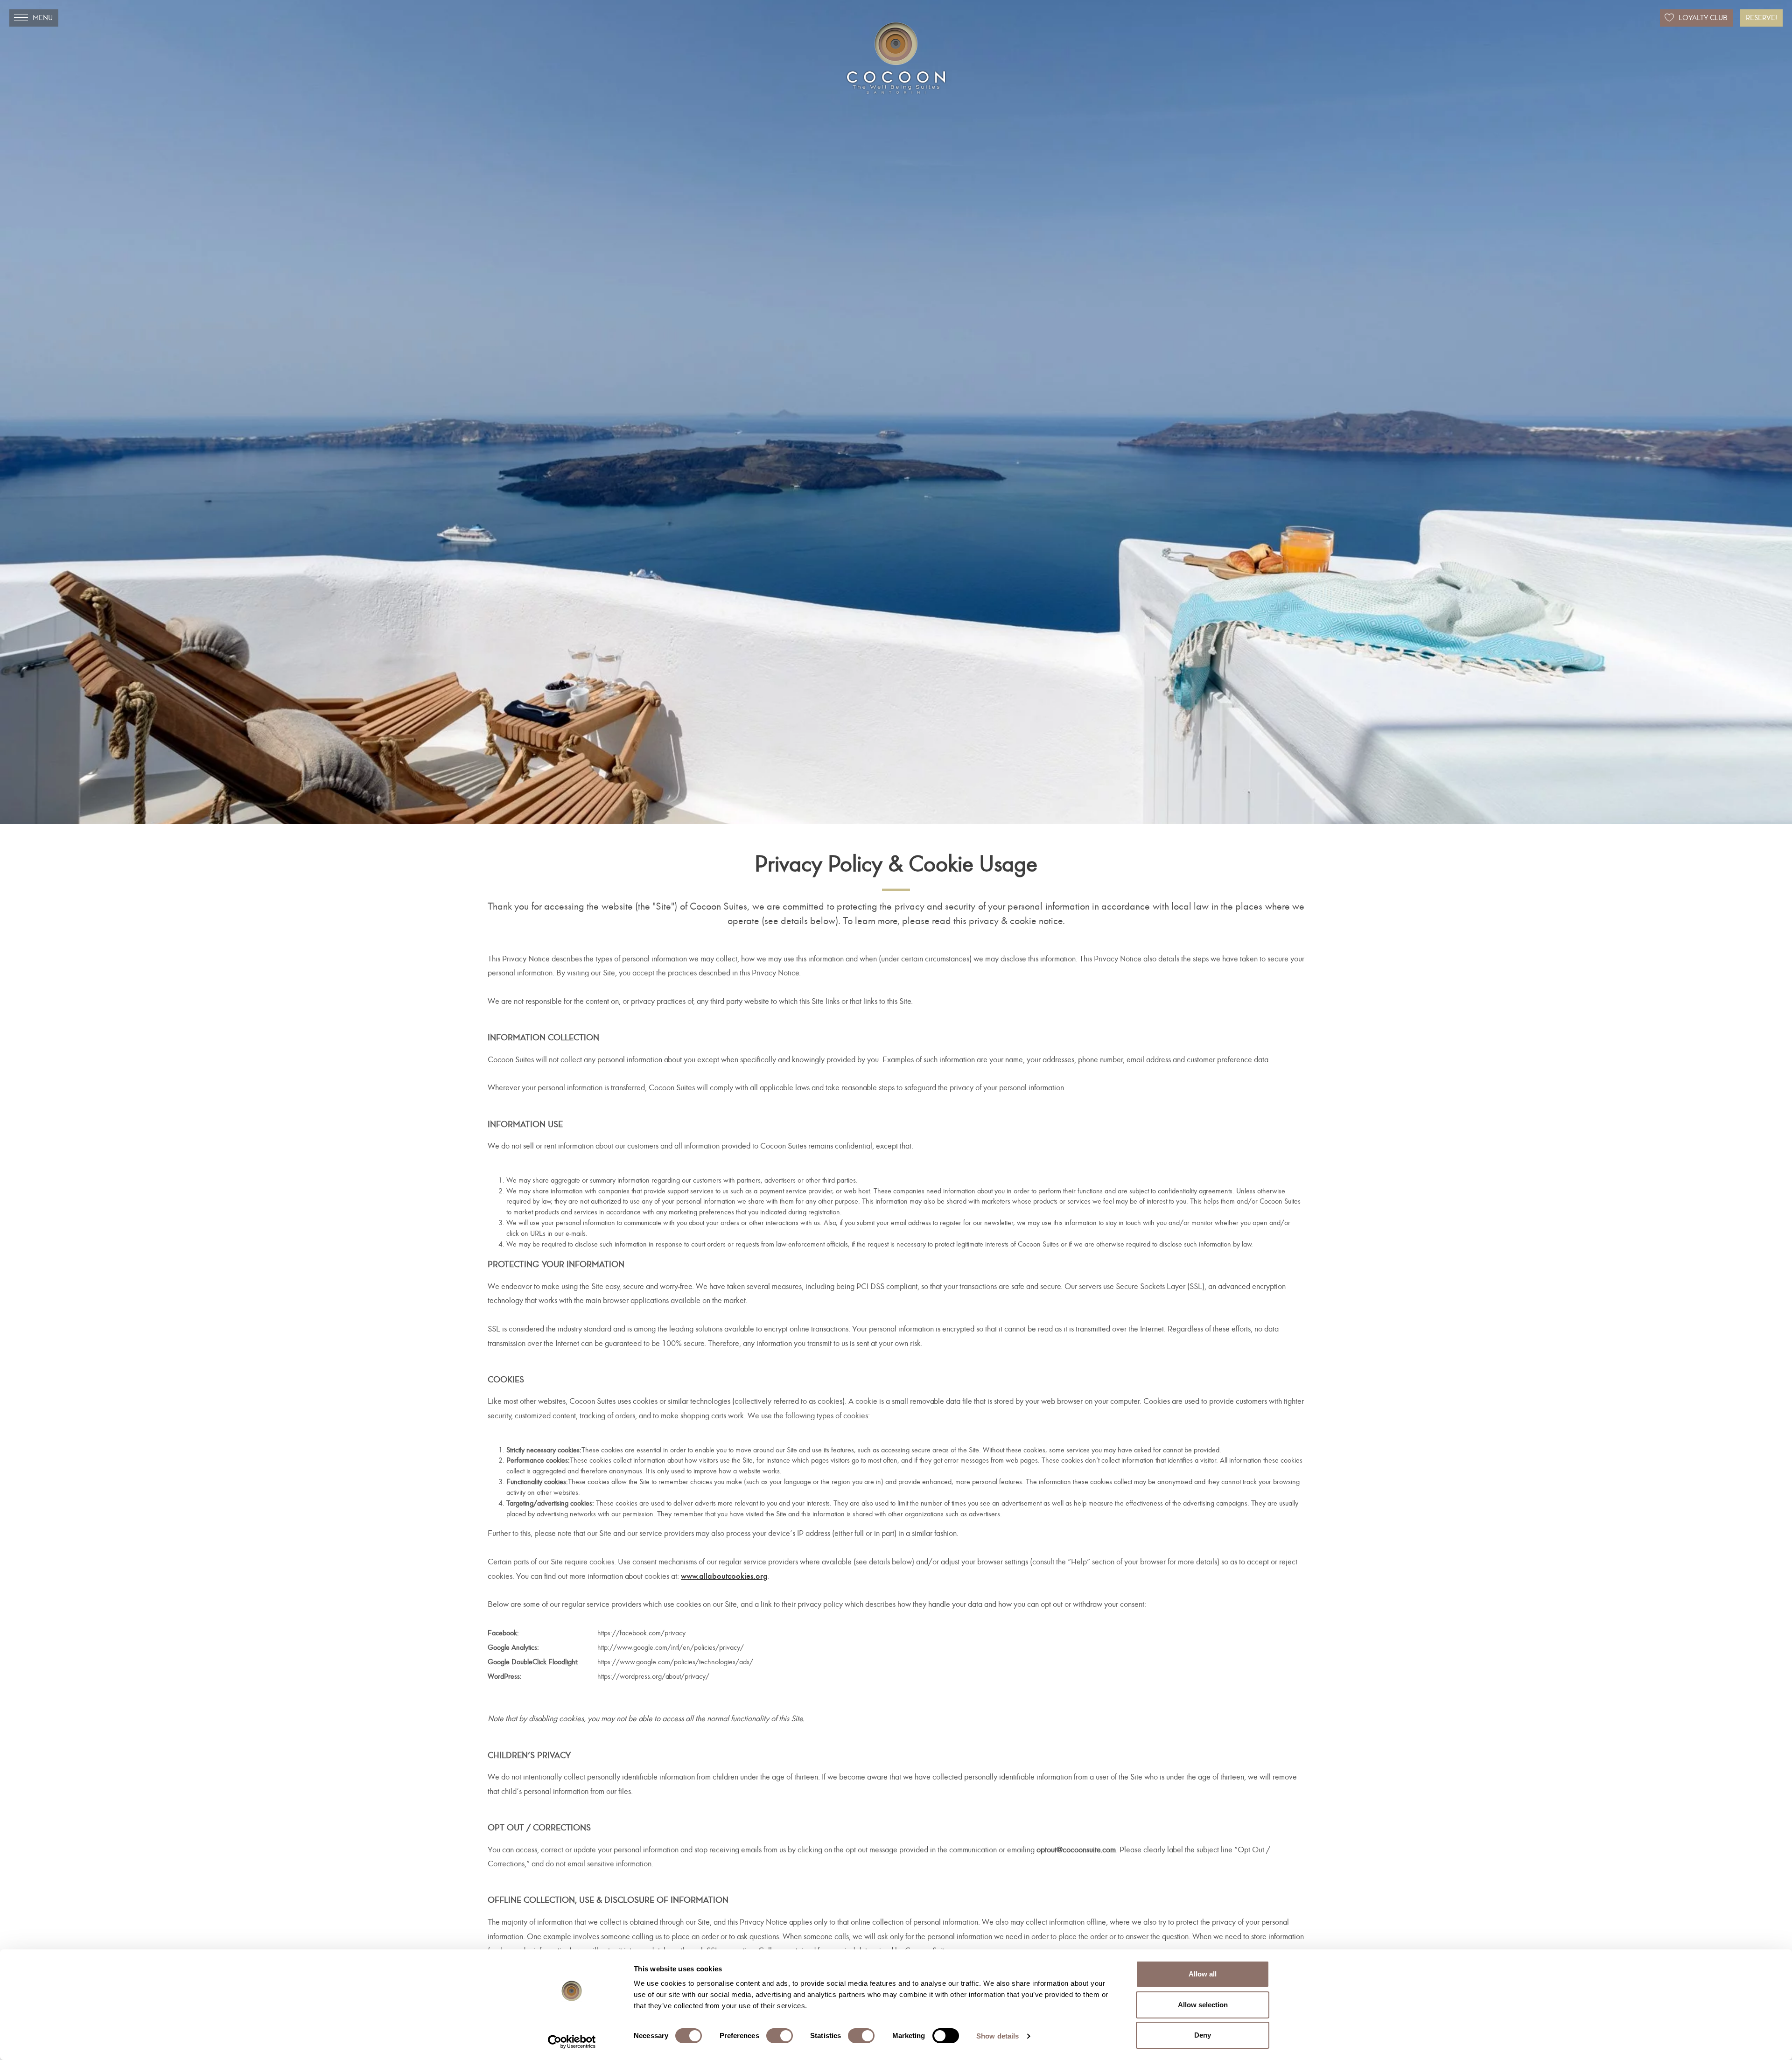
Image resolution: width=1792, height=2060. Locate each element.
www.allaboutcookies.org (724, 1576)
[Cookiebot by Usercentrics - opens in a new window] (572, 2042)
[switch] (780, 2036)
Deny (1203, 2035)
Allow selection (1203, 2005)
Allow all (1203, 1974)
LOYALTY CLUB (1703, 18)
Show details (997, 2036)
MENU (43, 18)
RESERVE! (1761, 18)
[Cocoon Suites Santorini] (896, 58)
